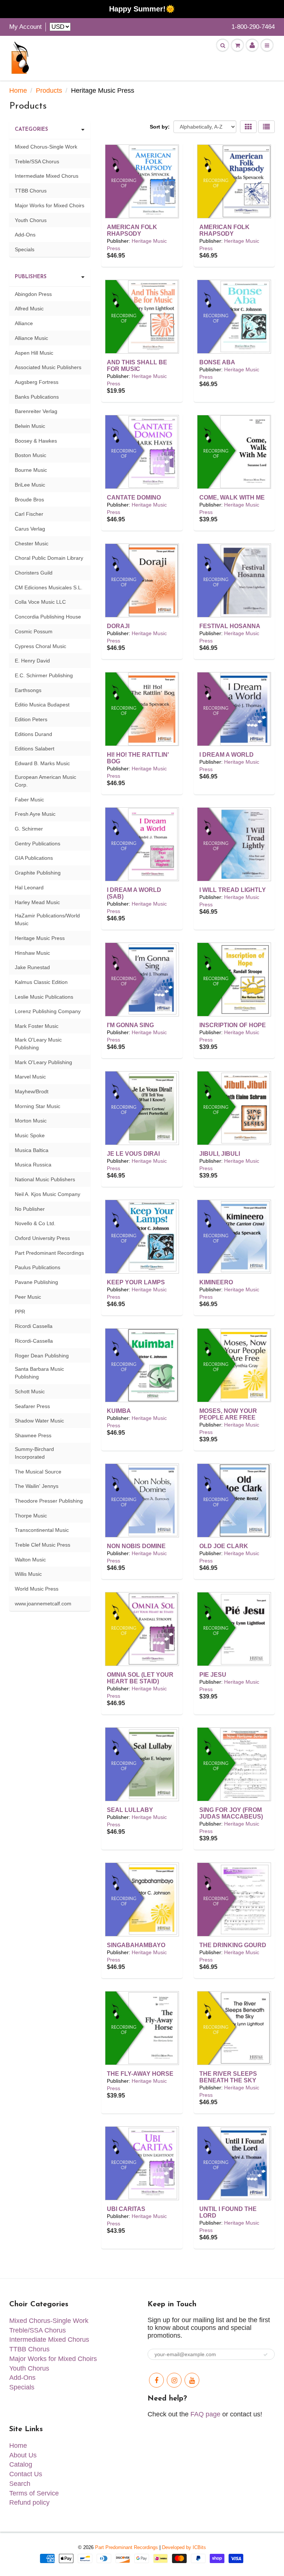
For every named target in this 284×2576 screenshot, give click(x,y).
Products (49, 91)
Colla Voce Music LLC (40, 602)
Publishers (31, 277)
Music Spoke (30, 1135)
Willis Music (28, 1574)
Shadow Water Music (39, 1421)
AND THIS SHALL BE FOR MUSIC (137, 366)
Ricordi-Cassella (34, 1341)
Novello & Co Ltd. (35, 1223)
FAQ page (205, 2414)
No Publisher (30, 1209)
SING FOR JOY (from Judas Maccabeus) (231, 1813)
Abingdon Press (33, 294)
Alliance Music (31, 338)
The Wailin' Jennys (37, 1486)
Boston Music (31, 455)
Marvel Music (30, 1077)
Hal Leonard (29, 887)
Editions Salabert (35, 749)
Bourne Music (31, 470)
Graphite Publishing (38, 873)
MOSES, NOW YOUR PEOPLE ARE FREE (228, 1414)
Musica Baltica (32, 1150)
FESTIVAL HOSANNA (230, 626)
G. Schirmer (29, 829)
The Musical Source (38, 1472)
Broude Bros (29, 500)
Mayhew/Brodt (32, 1091)
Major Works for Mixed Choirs (50, 205)
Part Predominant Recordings (49, 1253)
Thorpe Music (31, 1516)
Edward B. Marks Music (42, 763)
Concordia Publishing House (48, 617)
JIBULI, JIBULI (220, 1154)
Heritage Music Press (40, 938)
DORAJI (118, 626)
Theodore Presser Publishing (49, 1501)
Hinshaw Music (32, 953)
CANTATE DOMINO (134, 498)
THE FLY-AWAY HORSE (140, 2074)
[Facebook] (156, 2380)
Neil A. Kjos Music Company (48, 1194)
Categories (31, 130)
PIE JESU (213, 1675)
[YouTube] (192, 2380)
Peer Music (28, 1297)
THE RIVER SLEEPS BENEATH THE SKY (228, 2077)
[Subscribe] (266, 2355)
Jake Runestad (32, 967)
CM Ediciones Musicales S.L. (49, 587)
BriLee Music (30, 485)
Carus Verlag (30, 529)
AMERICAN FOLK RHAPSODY (132, 230)
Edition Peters (31, 719)
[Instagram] (174, 2380)
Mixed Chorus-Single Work (46, 147)
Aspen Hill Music (34, 353)
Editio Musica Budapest (42, 705)
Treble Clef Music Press (43, 1545)
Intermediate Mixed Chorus (47, 176)
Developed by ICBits (184, 2547)
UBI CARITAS (126, 2209)
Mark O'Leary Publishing (43, 1062)
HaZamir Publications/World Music (47, 919)
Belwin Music (30, 426)
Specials (25, 249)
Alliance (24, 323)
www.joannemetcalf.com (43, 1604)
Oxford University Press (42, 1238)
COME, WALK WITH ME (232, 498)
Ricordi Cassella (34, 1326)
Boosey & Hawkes (36, 441)
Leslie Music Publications (44, 997)
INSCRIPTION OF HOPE (233, 1025)
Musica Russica (33, 1165)
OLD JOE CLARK (224, 1546)
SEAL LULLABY (130, 1810)
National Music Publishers (45, 1179)
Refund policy (29, 2502)
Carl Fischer (29, 514)
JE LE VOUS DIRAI (133, 1154)
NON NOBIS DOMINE (136, 1546)
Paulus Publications (38, 1267)
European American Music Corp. (45, 781)
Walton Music (30, 1560)
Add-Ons (25, 235)
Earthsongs (28, 690)
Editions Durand (33, 734)
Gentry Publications (38, 844)
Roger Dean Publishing (42, 1356)
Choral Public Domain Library (49, 558)
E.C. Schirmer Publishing (44, 675)
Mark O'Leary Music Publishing (38, 1044)
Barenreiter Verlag (36, 411)
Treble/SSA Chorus (37, 161)
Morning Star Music (38, 1106)
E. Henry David (32, 661)
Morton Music (31, 1121)
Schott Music (30, 1391)
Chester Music (32, 544)
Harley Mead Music (37, 902)
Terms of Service (34, 2493)
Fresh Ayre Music (35, 814)
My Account (26, 27)
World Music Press (37, 1589)
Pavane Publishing (36, 1282)
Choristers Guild (34, 573)
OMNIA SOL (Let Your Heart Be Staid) (140, 1678)
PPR (20, 1312)
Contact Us (26, 2474)
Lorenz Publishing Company (48, 1011)
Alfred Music (29, 309)
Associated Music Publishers (48, 367)
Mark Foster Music (37, 1026)
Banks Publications (37, 397)
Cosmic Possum (34, 631)
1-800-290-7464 (253, 27)
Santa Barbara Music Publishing (39, 1373)
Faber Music (29, 800)
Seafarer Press (32, 1406)
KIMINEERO (216, 1282)
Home (18, 91)
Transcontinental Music (42, 1530)
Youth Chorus (31, 220)
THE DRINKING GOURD (233, 1945)
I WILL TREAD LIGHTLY (233, 890)
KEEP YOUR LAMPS (136, 1282)
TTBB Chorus (31, 191)
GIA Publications (34, 858)
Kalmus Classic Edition (41, 982)
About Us (23, 2455)
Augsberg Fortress (37, 382)
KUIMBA (119, 1411)
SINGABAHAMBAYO (136, 1945)
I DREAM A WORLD (226, 755)
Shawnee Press (33, 1435)
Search (20, 2484)
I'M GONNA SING (130, 1025)
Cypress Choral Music (40, 646)
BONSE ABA (217, 362)
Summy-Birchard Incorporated (34, 1453)
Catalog (21, 2464)
